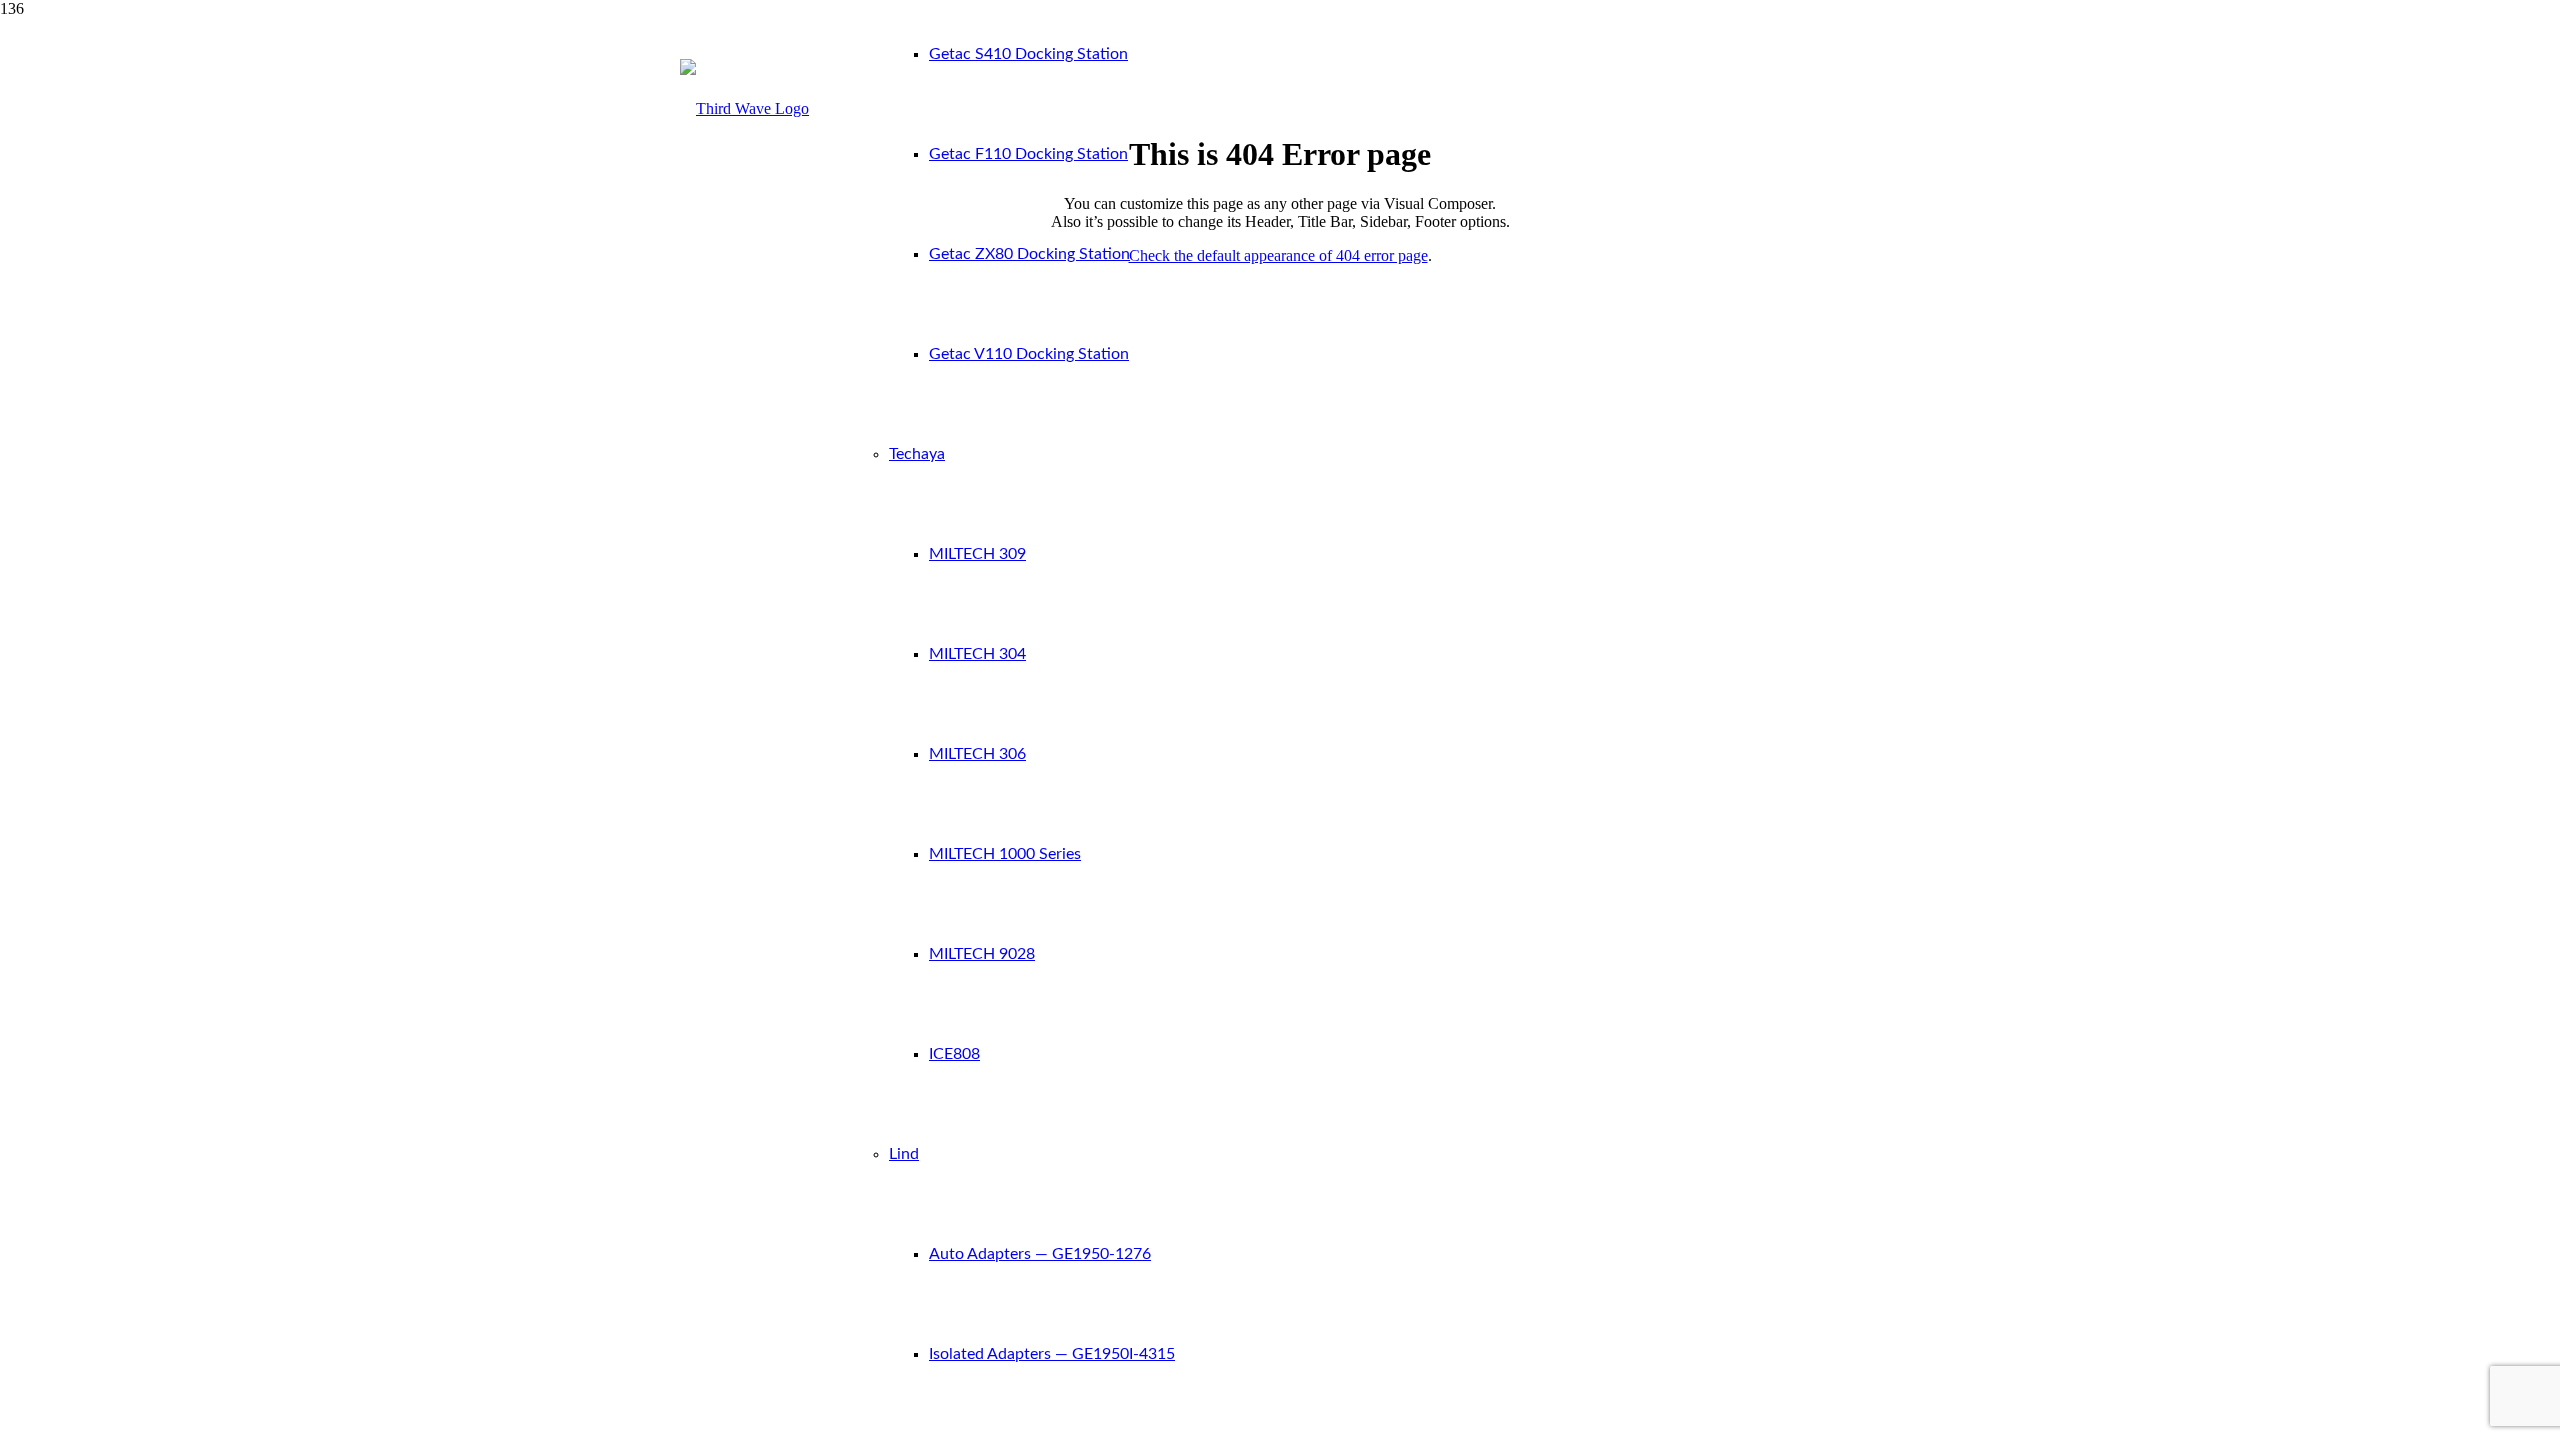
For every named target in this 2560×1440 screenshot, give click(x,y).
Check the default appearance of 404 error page (1278, 255)
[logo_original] (744, 108)
